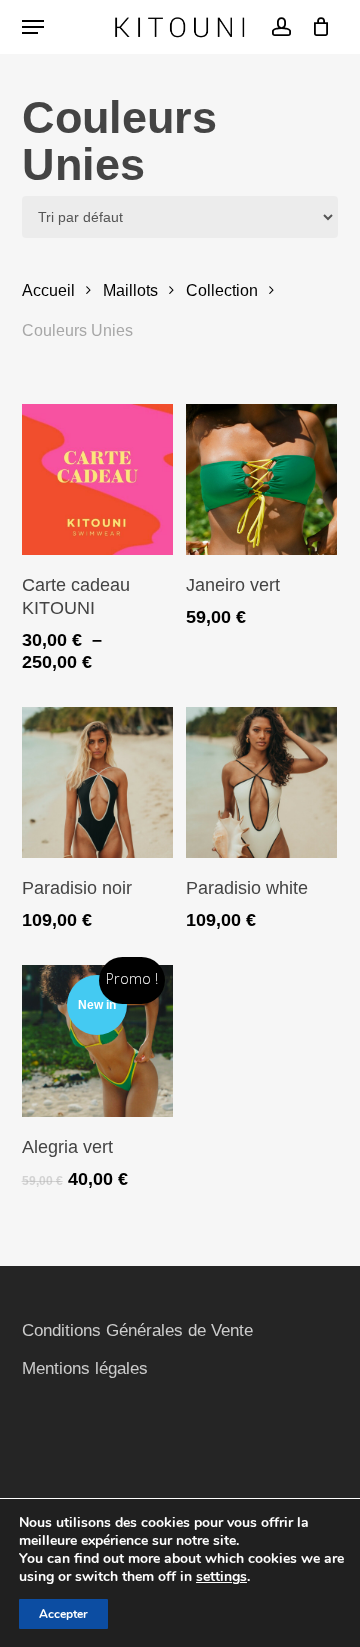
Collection (222, 290)
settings (221, 1577)
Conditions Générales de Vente (137, 1330)
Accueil (48, 290)
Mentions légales (85, 1368)
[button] (33, 27)
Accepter (63, 1614)
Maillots (130, 290)
